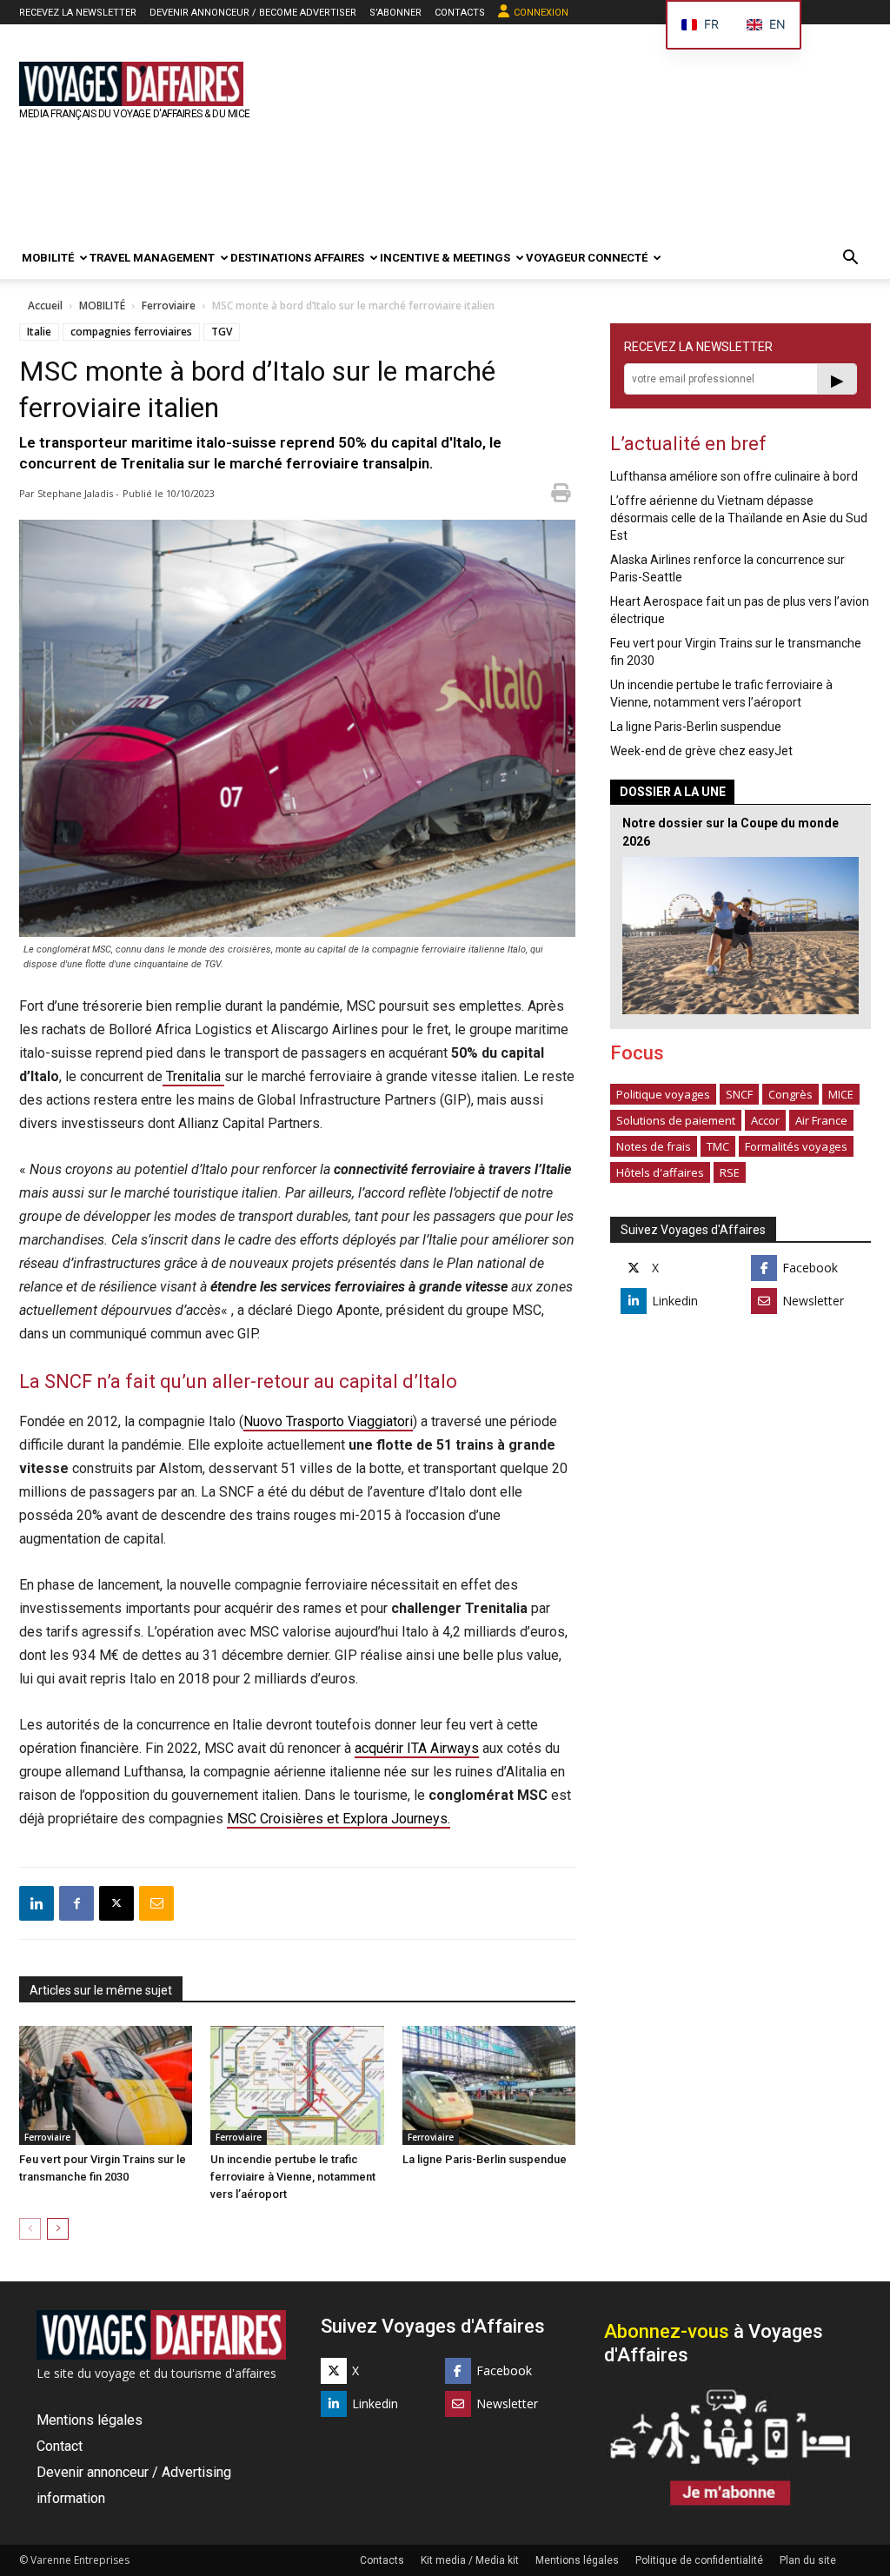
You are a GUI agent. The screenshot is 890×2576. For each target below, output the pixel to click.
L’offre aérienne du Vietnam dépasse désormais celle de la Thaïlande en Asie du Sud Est (739, 518)
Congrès (790, 1094)
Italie (39, 332)
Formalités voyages (796, 1146)
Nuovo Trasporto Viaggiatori (328, 1421)
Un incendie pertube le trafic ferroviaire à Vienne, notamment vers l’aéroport (293, 2177)
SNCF (739, 1094)
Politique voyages (663, 1094)
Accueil (45, 305)
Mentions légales (90, 2420)
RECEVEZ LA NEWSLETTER (78, 13)
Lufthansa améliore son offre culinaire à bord (734, 476)
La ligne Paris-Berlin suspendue (485, 2159)
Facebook (810, 1268)
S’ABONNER (395, 13)
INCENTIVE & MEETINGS (445, 258)
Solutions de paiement (676, 1120)
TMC (718, 1146)
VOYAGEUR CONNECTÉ (587, 258)
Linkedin (675, 1301)
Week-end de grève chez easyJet (701, 751)
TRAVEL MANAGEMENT (152, 258)
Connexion (541, 13)
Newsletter (813, 1301)
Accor (765, 1120)
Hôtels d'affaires (660, 1172)
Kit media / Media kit (470, 2560)
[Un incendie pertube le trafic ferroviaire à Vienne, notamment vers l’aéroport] (297, 2085)
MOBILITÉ (48, 258)
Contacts (382, 2560)
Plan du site (808, 2560)
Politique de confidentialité (699, 2560)
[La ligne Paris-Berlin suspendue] (489, 2085)
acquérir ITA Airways (417, 1748)
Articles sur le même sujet (101, 1990)
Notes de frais (654, 1146)
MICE (841, 1094)
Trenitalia (193, 1076)
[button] (850, 259)
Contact (60, 2446)
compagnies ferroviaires (131, 332)
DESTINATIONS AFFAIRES (297, 258)
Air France (821, 1120)
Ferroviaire (169, 305)
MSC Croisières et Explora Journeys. (339, 1819)
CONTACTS (460, 13)
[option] (766, 25)
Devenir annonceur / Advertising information (134, 2485)
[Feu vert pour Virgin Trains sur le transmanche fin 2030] (106, 2085)
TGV (222, 332)
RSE (730, 1172)
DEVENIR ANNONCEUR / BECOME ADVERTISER (253, 13)
